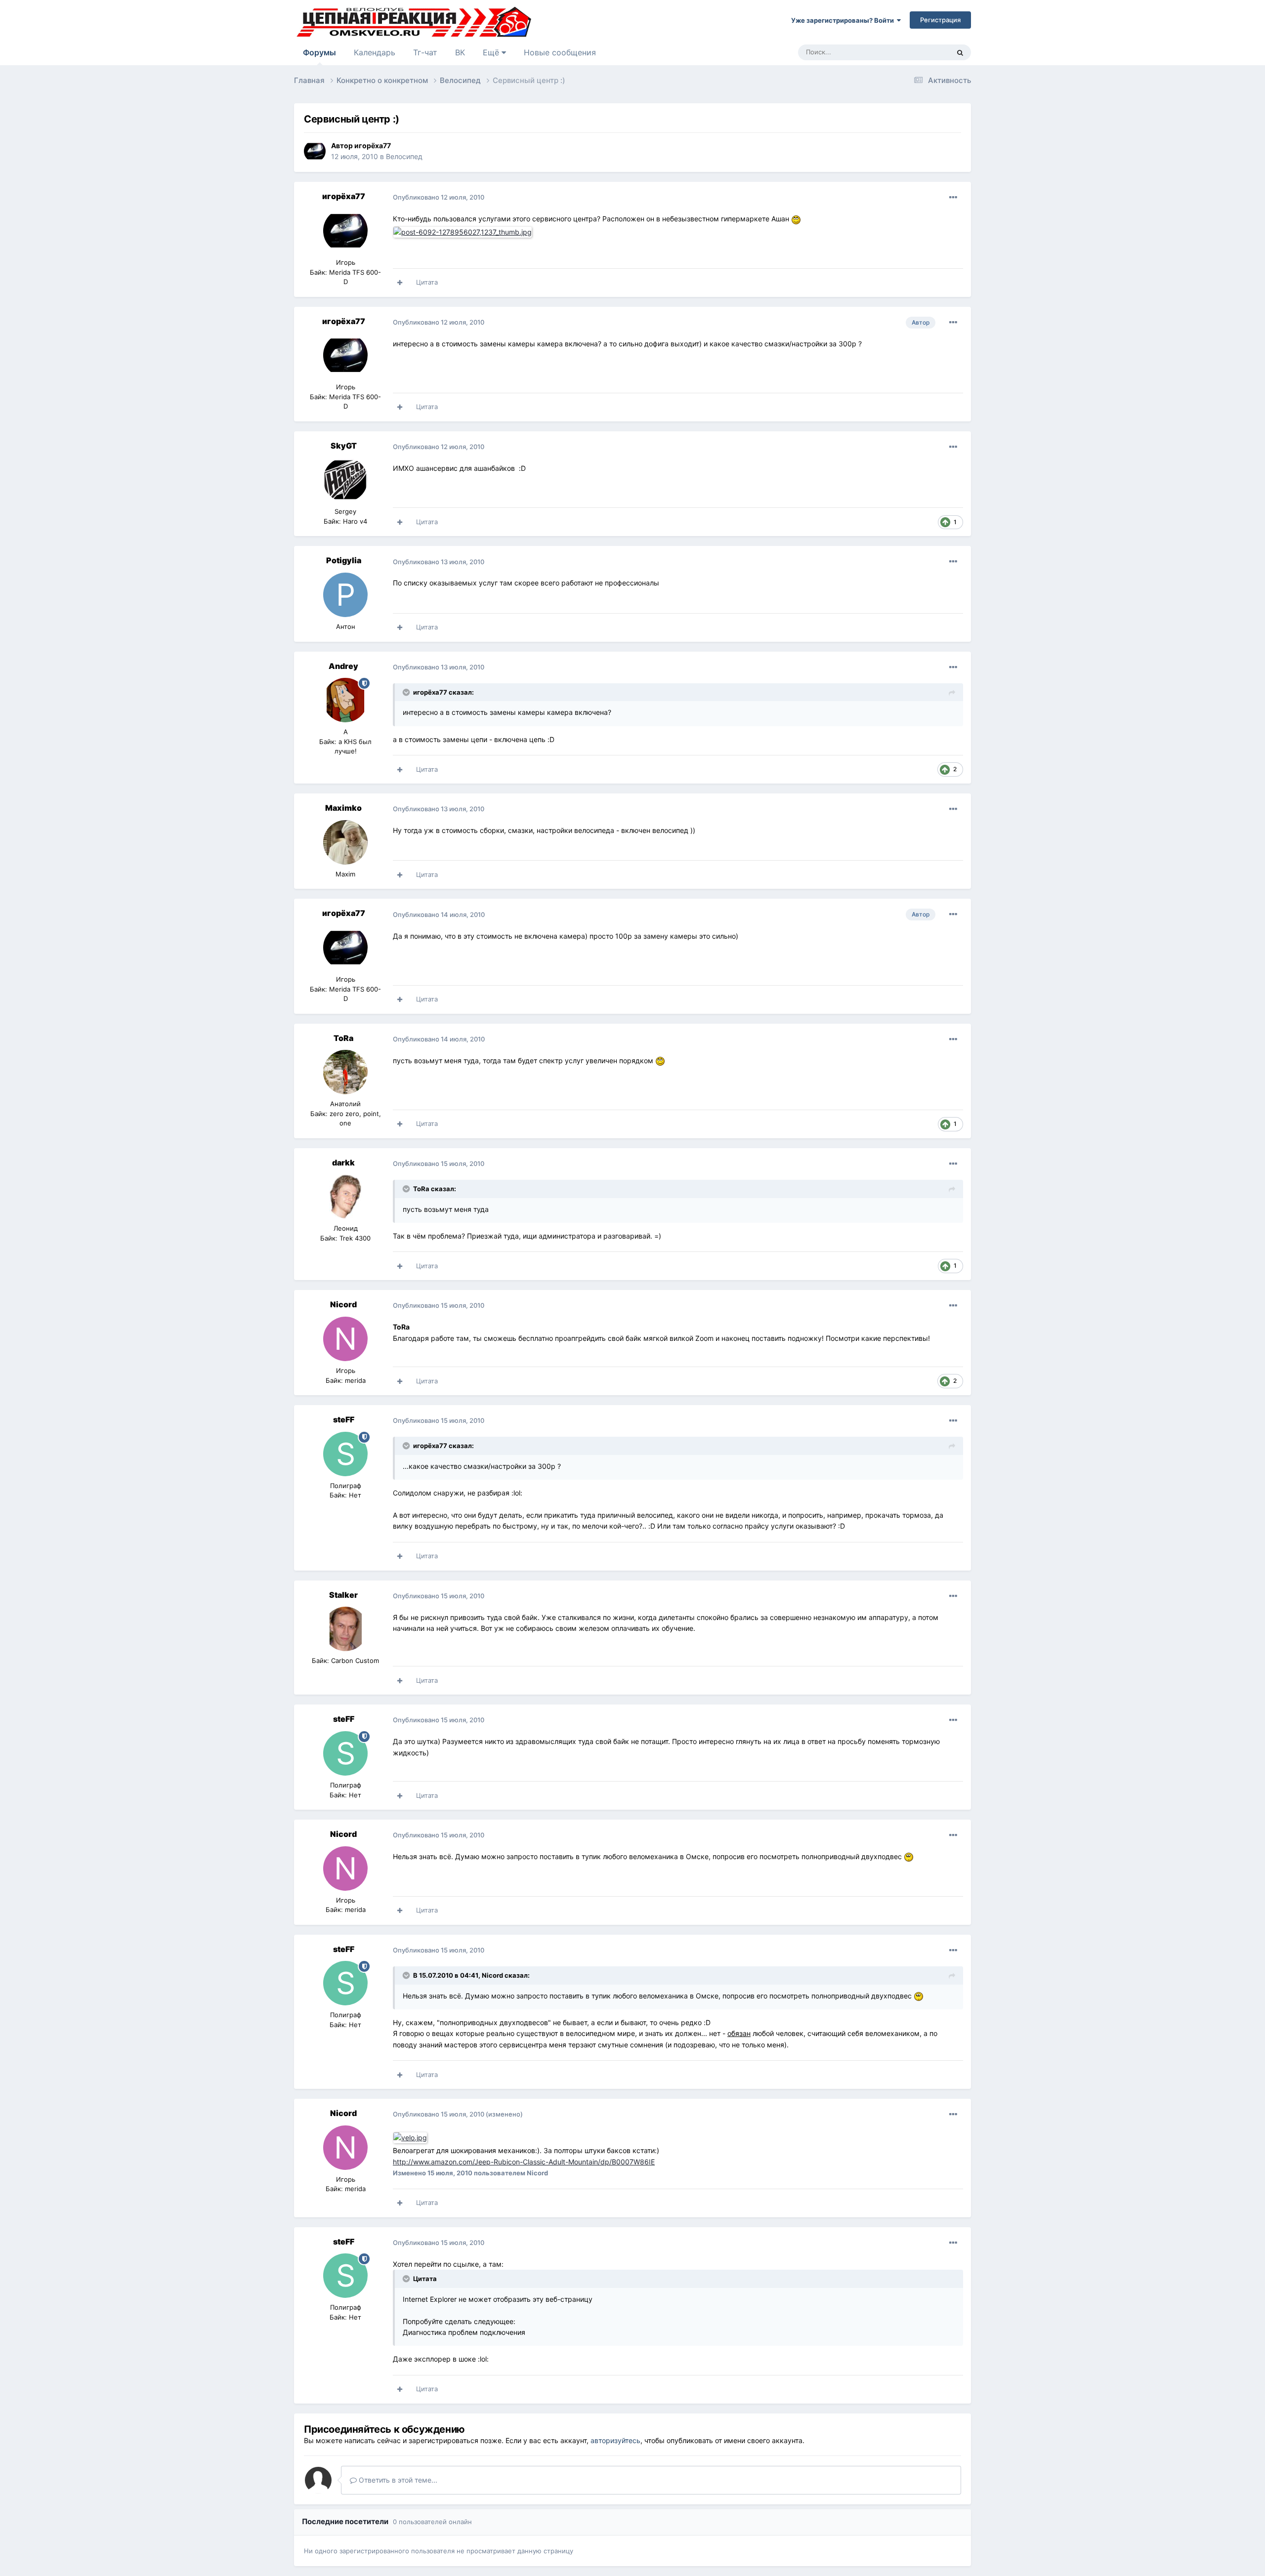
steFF (344, 1419)
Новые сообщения (560, 52)
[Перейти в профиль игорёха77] (315, 151)
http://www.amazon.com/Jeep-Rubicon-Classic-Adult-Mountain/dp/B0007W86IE (524, 2162)
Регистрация (940, 20)
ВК (460, 52)
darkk (343, 1163)
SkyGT (344, 446)
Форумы (319, 52)
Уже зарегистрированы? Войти (844, 20)
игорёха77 (373, 145)
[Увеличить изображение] (411, 2137)
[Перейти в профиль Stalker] (345, 1629)
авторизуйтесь (615, 2440)
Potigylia (344, 560)
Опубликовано (439, 197)
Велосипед (404, 156)
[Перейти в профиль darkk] (345, 1197)
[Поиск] (960, 52)
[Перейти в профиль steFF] (345, 1454)
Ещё (492, 52)
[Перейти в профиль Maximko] (345, 842)
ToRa (343, 1038)
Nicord (343, 1304)
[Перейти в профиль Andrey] (345, 700)
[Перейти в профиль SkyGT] (345, 480)
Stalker (343, 1595)
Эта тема (923, 52)
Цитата (427, 282)
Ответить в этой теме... (397, 2480)
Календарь (375, 52)
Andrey (343, 666)
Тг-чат (425, 52)
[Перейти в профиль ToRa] (345, 1072)
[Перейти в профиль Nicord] (345, 1339)
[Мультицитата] (400, 283)
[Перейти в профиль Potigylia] (345, 595)
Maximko (343, 808)
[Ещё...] (953, 198)
